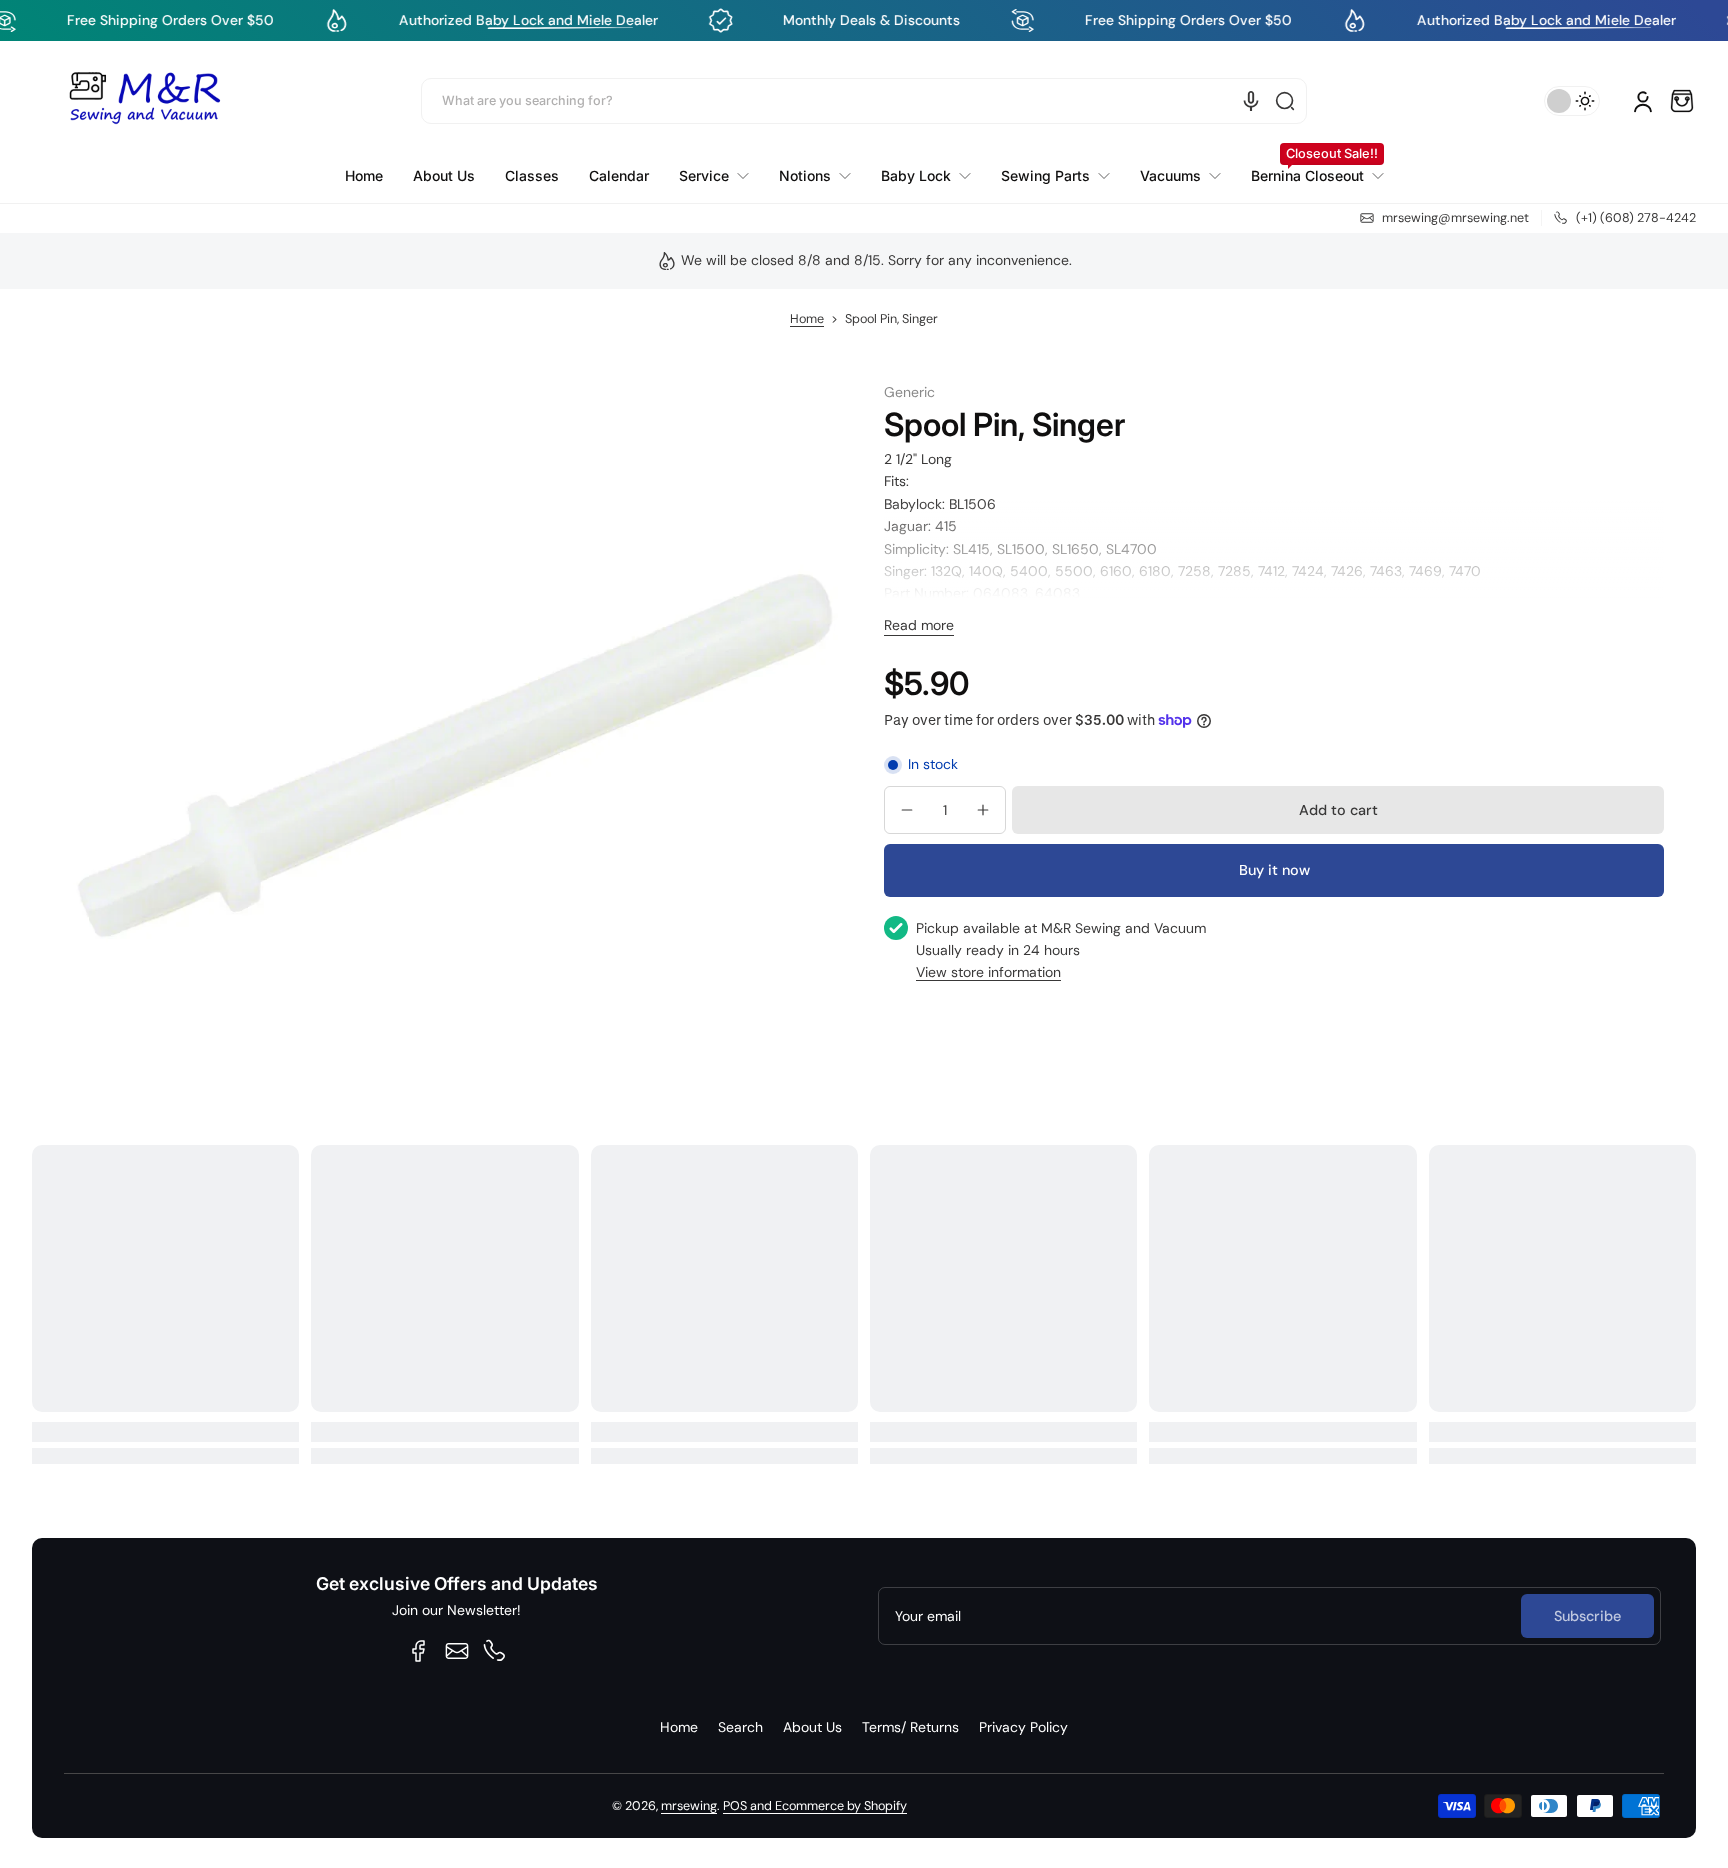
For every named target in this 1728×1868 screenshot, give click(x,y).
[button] (1682, 101)
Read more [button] (919, 625)
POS (735, 1806)
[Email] (457, 1651)
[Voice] (1251, 101)
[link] (714, 176)
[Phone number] (495, 1651)
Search (740, 1727)
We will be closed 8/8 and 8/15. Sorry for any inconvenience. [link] (876, 260)
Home (807, 319)
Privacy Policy (1023, 1727)
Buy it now (1274, 870)
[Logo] (144, 101)
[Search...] (1285, 101)
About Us (812, 1727)
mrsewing (689, 1806)
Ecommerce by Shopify (841, 1806)
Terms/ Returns (910, 1727)
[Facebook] (419, 1651)
